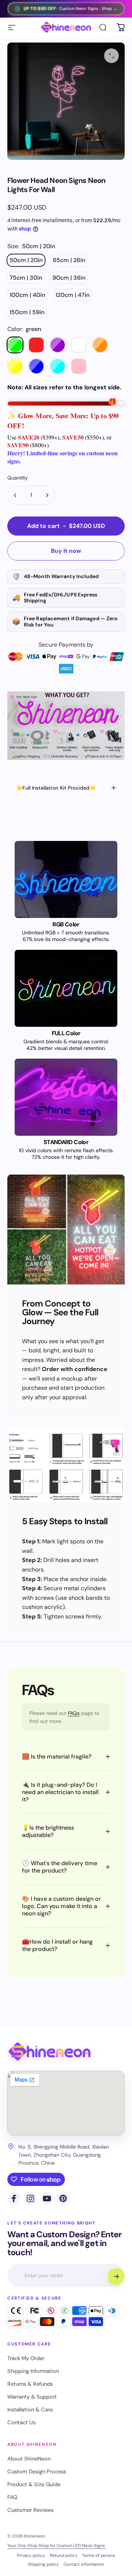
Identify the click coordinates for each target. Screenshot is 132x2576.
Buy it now (66, 551)
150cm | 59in (27, 312)
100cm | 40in (27, 295)
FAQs (74, 1713)
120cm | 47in (72, 295)
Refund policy (64, 2555)
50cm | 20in (26, 260)
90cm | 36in (69, 278)
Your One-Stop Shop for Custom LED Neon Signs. (56, 2546)
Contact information (84, 2564)
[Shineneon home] (49, 2052)
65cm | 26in (69, 260)
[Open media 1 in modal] (111, 56)
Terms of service (99, 2555)
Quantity (18, 478)
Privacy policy (31, 2555)
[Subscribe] (116, 2276)
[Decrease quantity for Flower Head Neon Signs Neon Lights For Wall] (15, 495)
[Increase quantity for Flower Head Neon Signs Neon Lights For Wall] (47, 495)
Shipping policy (43, 2564)
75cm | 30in (26, 278)
